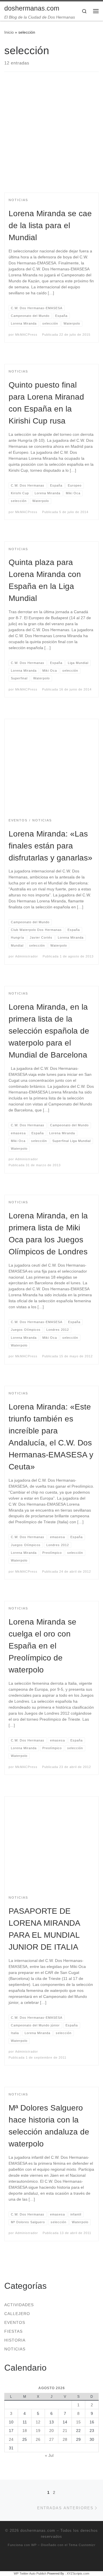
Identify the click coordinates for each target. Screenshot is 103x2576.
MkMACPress (26, 335)
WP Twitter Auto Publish (30, 2573)
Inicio (9, 32)
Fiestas (13, 2331)
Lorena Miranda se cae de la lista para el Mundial (50, 225)
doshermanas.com (38, 2531)
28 (65, 2439)
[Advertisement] (51, 137)
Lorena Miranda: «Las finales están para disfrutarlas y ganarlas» (50, 846)
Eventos (15, 2322)
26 (38, 2439)
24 (11, 2439)
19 (38, 2431)
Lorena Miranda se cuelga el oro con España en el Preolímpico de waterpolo (42, 1646)
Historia (15, 2340)
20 (51, 2431)
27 (51, 2439)
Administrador (27, 956)
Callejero (17, 2314)
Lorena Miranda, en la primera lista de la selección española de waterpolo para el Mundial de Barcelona (49, 1031)
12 (38, 2422)
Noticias (15, 2349)
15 (78, 2422)
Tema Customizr (82, 2545)
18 (25, 2431)
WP (34, 2545)
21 (65, 2431)
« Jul (49, 2455)
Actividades (19, 2305)
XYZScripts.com (78, 2573)
